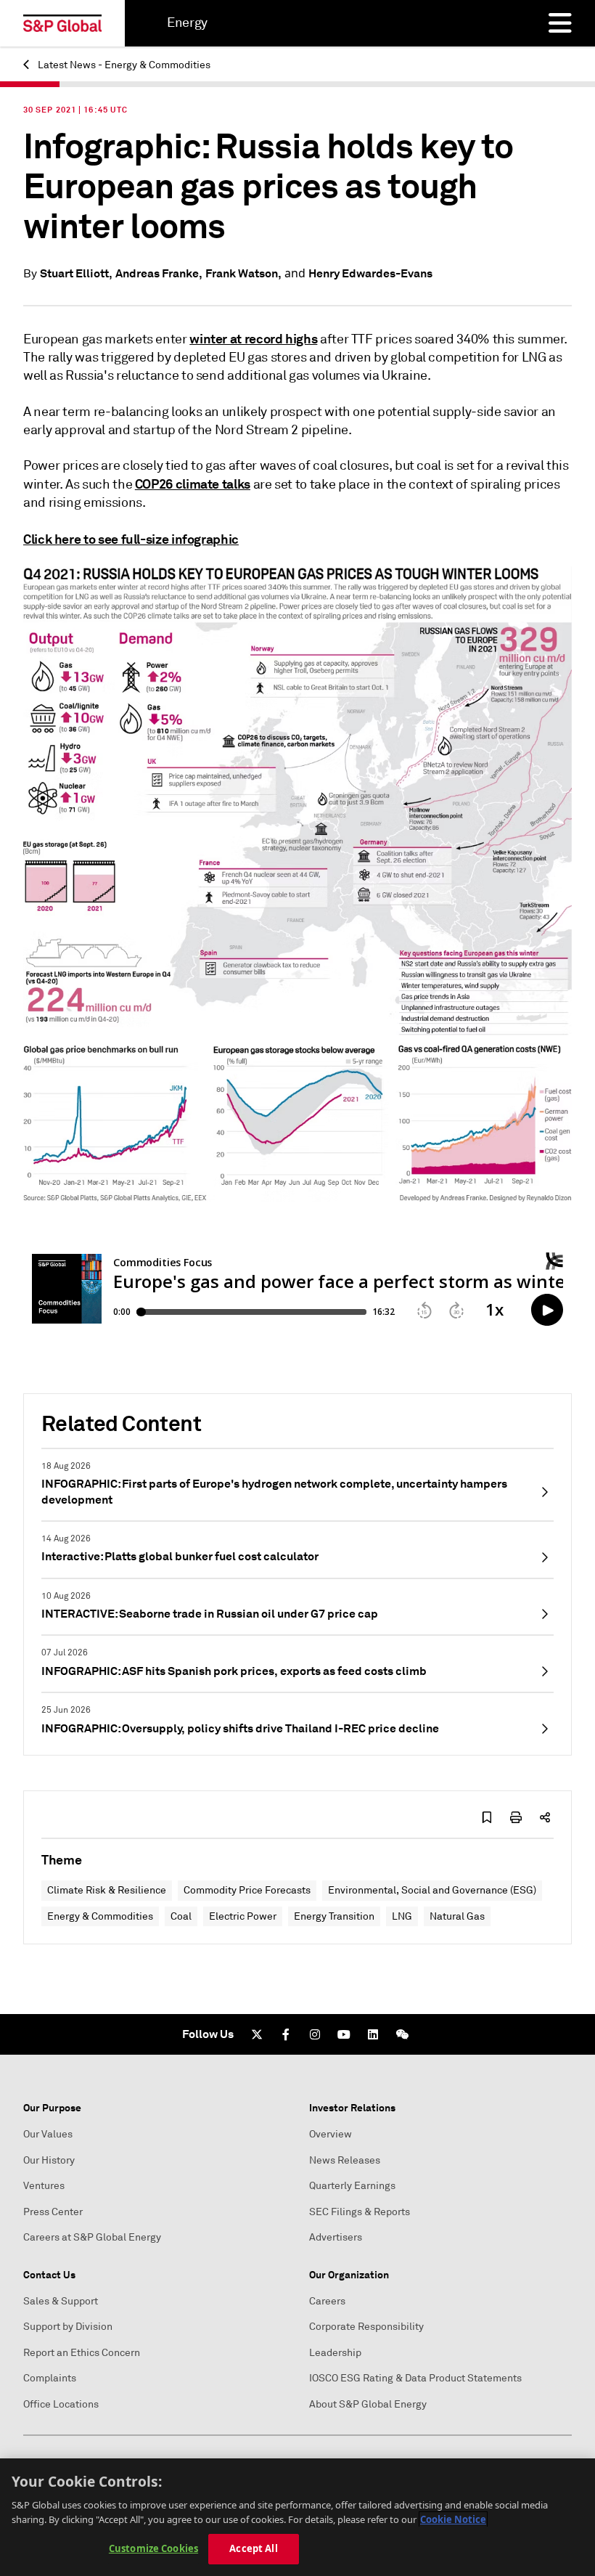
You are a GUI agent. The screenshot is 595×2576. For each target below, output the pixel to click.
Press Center (53, 2212)
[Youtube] (344, 2034)
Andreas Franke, (159, 273)
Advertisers (336, 2237)
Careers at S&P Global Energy (92, 2237)
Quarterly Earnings (352, 2186)
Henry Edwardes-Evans (370, 273)
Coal (181, 1916)
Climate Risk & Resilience (107, 1890)
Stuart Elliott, (76, 273)
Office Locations (61, 2404)
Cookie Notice (453, 2519)
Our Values (48, 2134)
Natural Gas (457, 1916)
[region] (297, 2517)
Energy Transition (334, 1916)
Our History (49, 2160)
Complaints (50, 2378)
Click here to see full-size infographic (131, 539)
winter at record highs (253, 339)
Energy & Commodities (100, 1916)
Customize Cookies (153, 2548)
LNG (402, 1916)
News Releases (345, 2160)
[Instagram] (315, 2034)
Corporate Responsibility (366, 2327)
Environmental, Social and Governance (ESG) (432, 1890)
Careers (327, 2301)
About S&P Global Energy (368, 2404)
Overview (331, 2134)
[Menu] (560, 23)
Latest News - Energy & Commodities (123, 65)
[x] (257, 2034)
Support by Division (68, 2327)
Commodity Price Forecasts (247, 1890)
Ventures (44, 2186)
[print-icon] (516, 1817)
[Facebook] (286, 2034)
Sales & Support (61, 2301)
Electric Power (243, 1916)
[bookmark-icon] (487, 1817)
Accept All (253, 2548)
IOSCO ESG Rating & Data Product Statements (415, 2378)
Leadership (335, 2353)
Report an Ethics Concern (82, 2353)
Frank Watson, (243, 273)
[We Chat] (402, 2034)
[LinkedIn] (373, 2034)
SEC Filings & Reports (360, 2212)
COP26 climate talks (193, 484)
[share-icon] (545, 1817)
